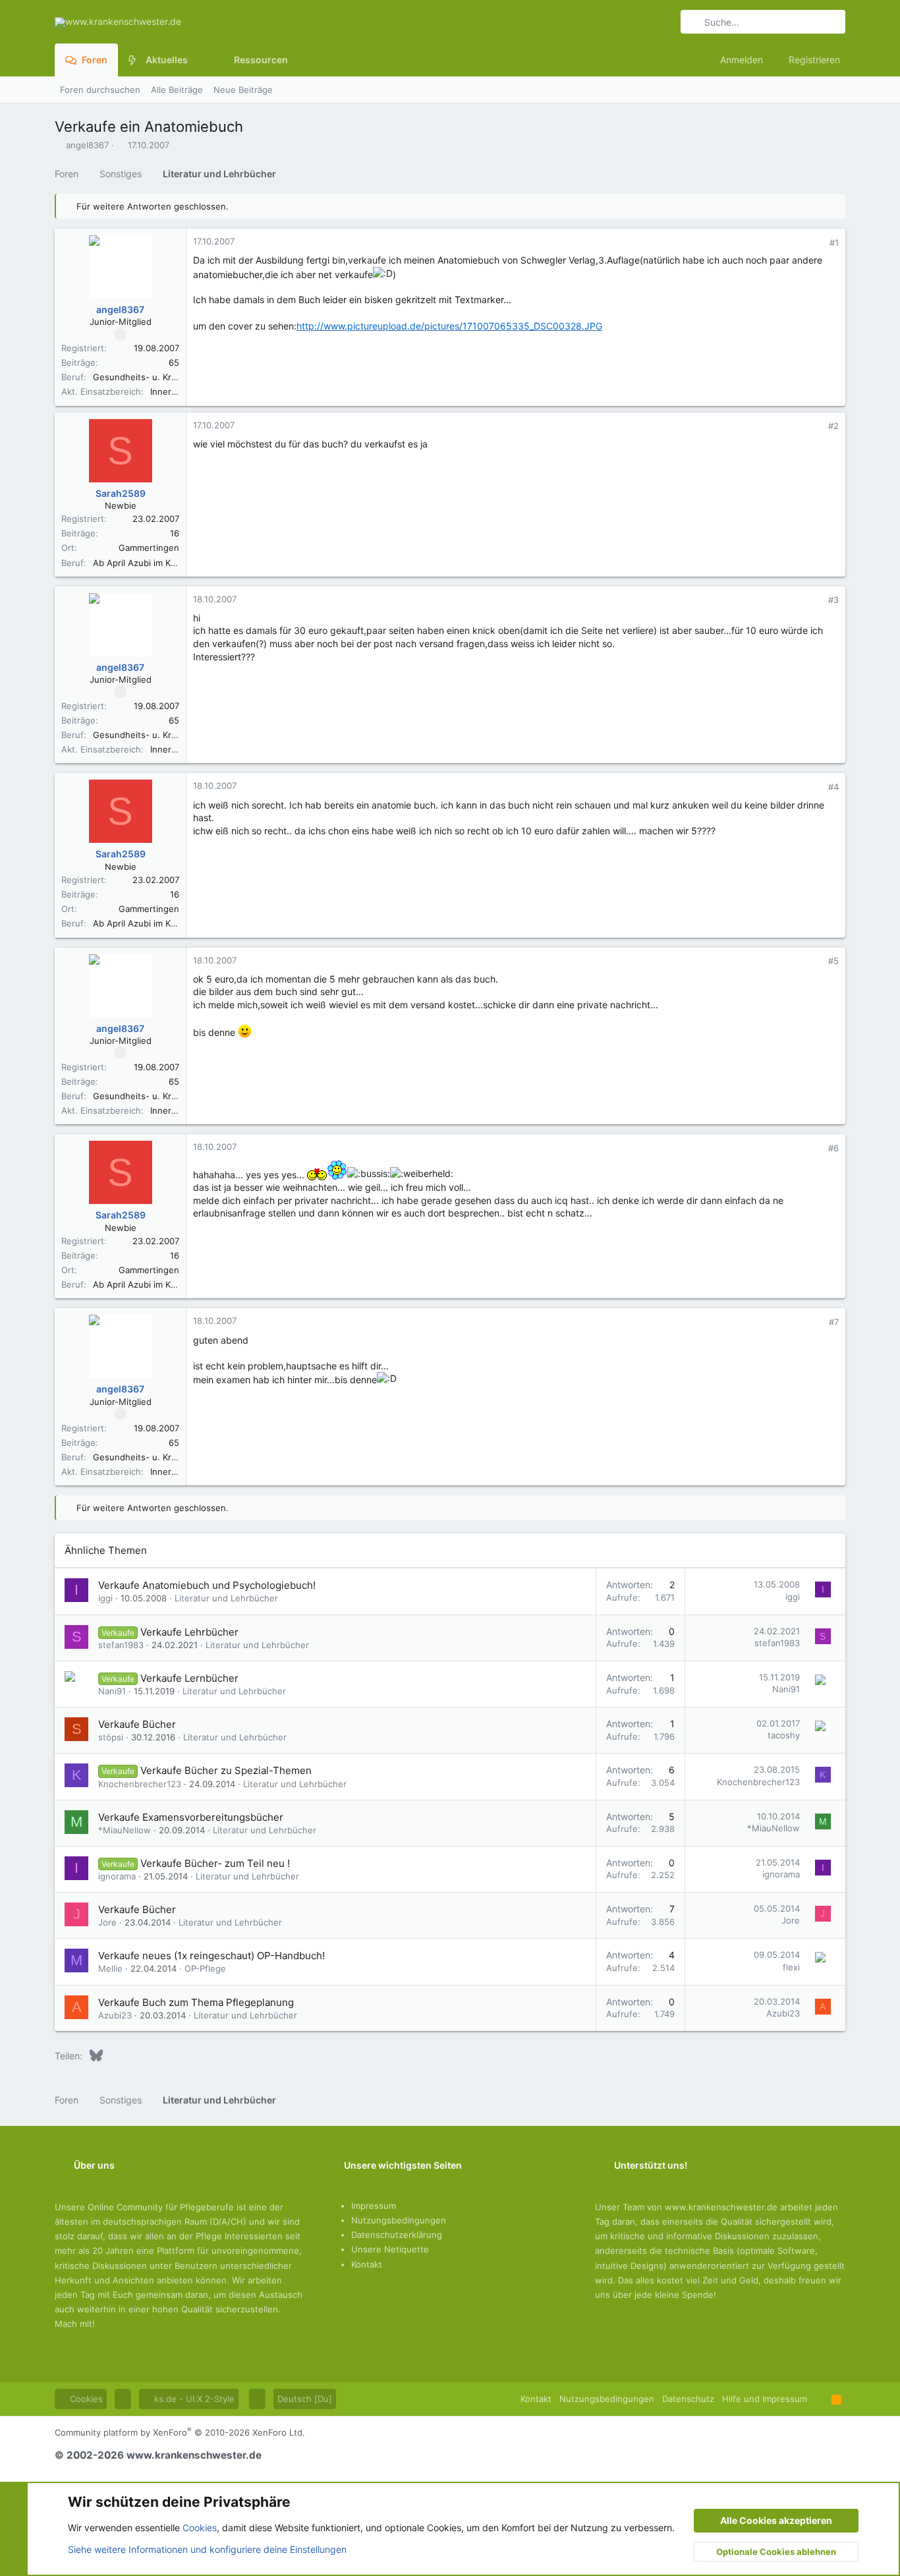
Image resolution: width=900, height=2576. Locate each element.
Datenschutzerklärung (397, 2235)
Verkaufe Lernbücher (189, 1678)
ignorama (117, 1876)
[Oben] (819, 2399)
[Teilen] (816, 243)
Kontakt (367, 2264)
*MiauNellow (125, 1830)
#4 (833, 787)
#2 (833, 426)
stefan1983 (121, 1645)
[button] (198, 60)
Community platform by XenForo (180, 2432)
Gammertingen (149, 548)
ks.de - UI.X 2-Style (193, 2399)
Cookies (85, 2399)
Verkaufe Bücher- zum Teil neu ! (215, 1863)
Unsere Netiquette (390, 2249)
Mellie (110, 1968)
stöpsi (111, 1737)
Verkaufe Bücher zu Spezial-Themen (226, 1770)
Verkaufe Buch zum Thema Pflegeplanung (196, 2002)
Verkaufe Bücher (137, 1724)
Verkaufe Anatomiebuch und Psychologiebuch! (207, 1585)
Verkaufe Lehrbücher (189, 1632)
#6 (833, 1148)
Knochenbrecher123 (140, 1784)
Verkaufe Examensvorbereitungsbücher (191, 1817)
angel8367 (87, 145)
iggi (105, 1598)
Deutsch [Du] (305, 2399)
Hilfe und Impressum (765, 2399)
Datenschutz (688, 2399)
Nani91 (112, 1691)
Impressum (374, 2206)
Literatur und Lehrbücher (226, 1598)
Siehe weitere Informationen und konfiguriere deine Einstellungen (207, 2549)
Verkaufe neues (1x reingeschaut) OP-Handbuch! (211, 1956)
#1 (834, 243)
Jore (107, 1922)
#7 (834, 1322)
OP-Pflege (205, 1968)
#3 (833, 600)
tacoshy (784, 1735)
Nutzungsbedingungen (399, 2220)
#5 (833, 961)
